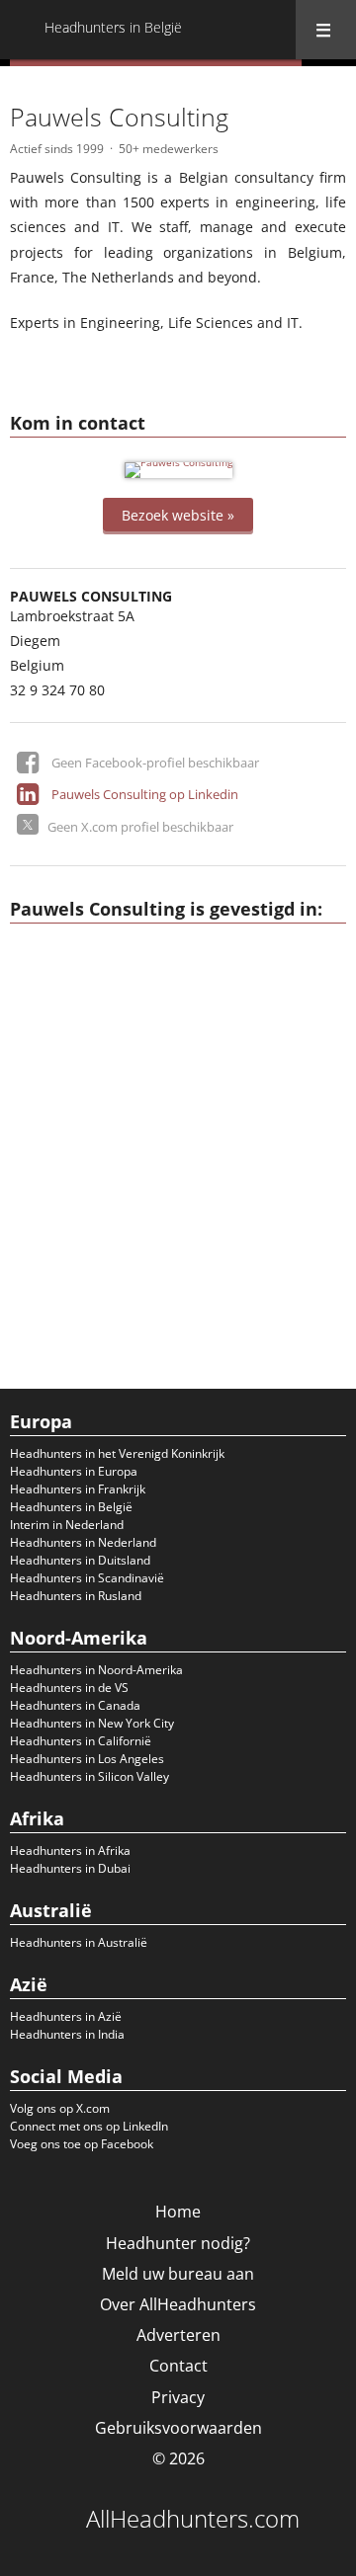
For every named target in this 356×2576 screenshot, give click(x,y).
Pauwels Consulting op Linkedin (145, 794)
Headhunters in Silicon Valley (89, 1776)
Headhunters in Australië (79, 1942)
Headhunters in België (71, 1507)
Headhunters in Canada (75, 1705)
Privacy (178, 2397)
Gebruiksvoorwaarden (178, 2428)
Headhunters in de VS (69, 1688)
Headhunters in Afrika (70, 1851)
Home (178, 2212)
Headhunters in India (67, 2034)
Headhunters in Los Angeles (87, 1759)
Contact (178, 2366)
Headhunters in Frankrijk (78, 1489)
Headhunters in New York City (92, 1723)
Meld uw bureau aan (178, 2274)
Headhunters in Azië (66, 2016)
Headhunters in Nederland (83, 1542)
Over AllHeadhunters (178, 2304)
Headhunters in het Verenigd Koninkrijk (117, 1453)
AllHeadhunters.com (193, 2519)
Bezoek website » (178, 514)
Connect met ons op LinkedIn (89, 2126)
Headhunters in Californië (81, 1741)
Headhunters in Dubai (70, 1868)
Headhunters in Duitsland (80, 1560)
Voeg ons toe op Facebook (82, 2144)
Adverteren (178, 2335)
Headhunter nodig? (178, 2243)
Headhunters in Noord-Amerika (96, 1670)
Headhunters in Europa (74, 1471)
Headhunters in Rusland (76, 1596)
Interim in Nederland (67, 1525)
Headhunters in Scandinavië (87, 1578)
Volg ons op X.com (60, 2108)
